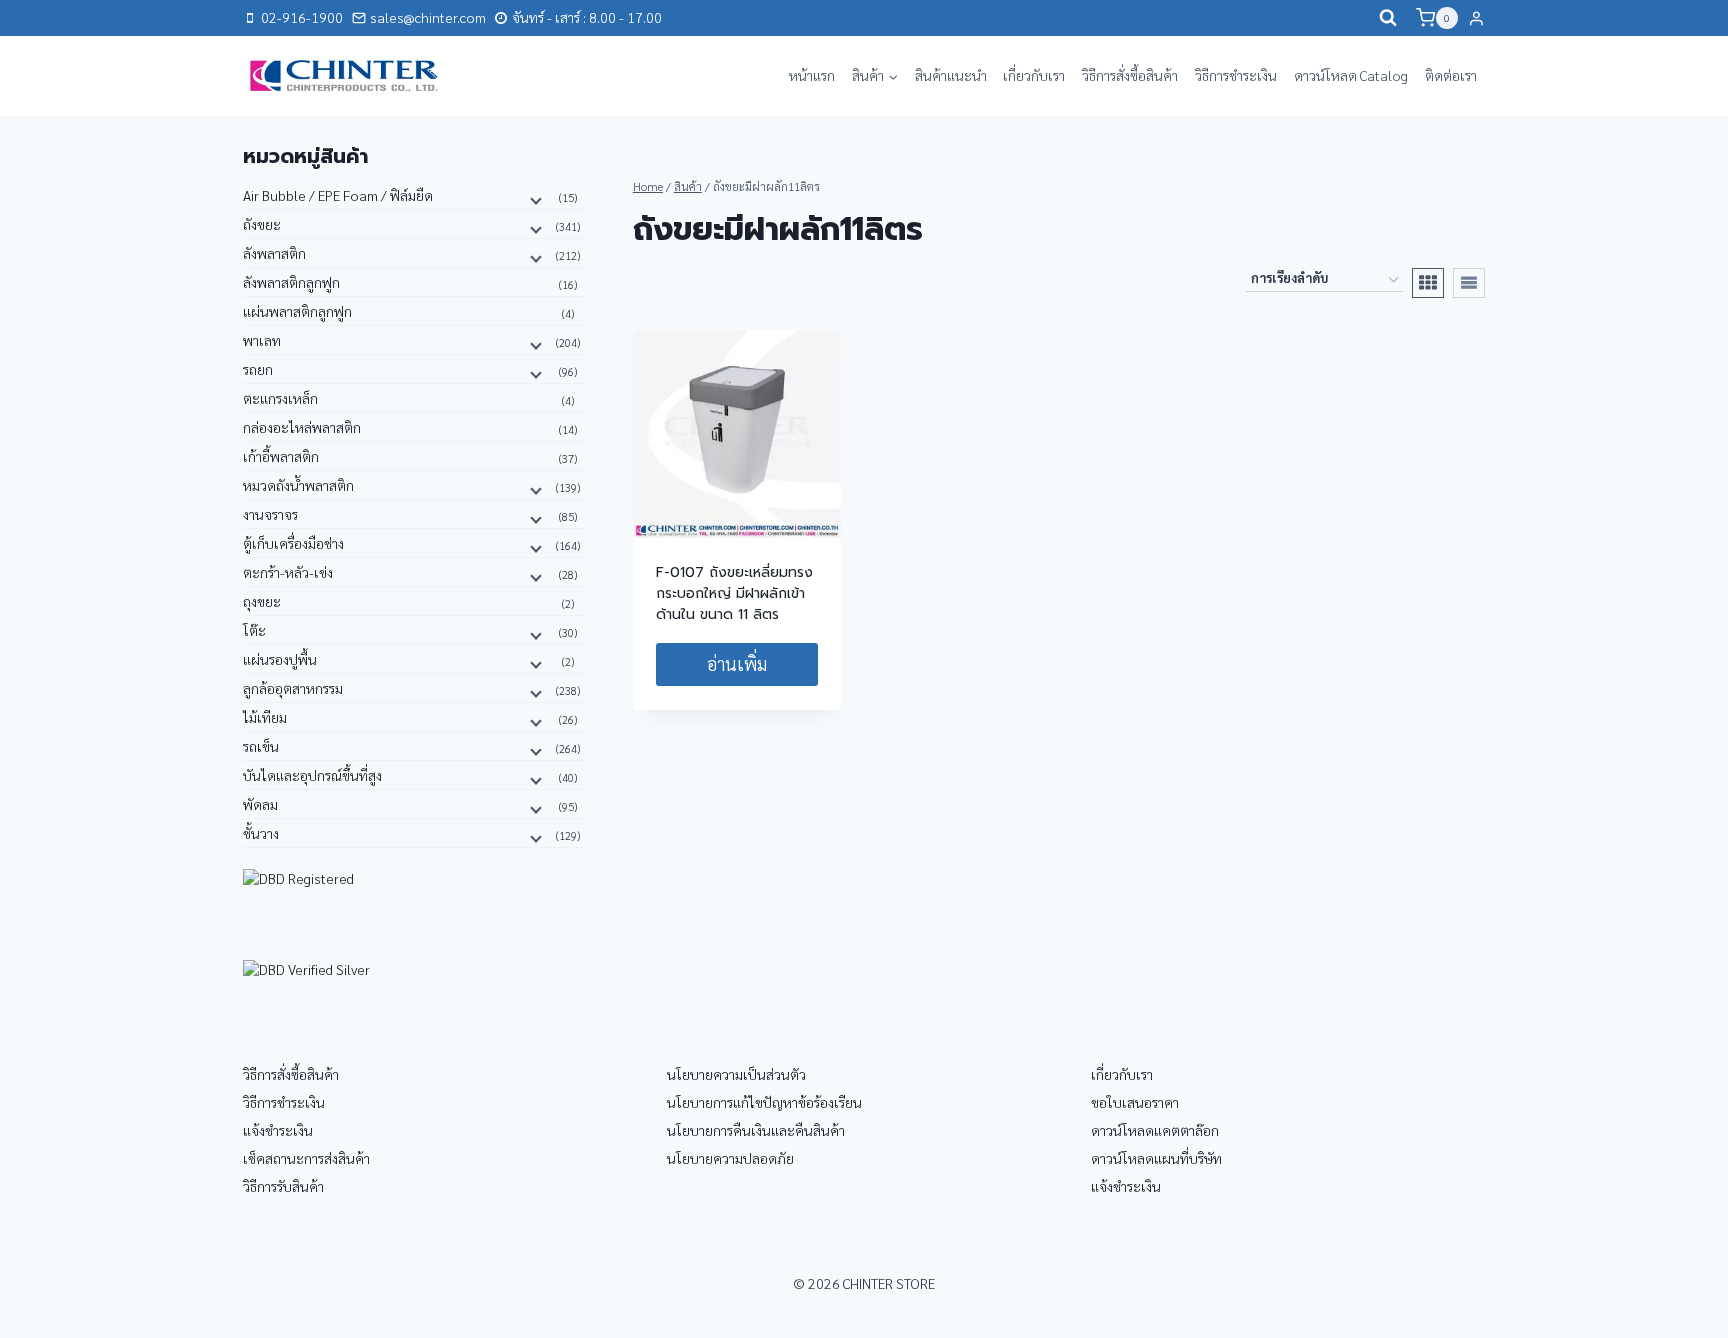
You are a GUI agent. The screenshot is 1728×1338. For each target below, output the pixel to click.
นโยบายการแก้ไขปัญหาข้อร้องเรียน (764, 1102)
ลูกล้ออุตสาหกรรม (293, 688)
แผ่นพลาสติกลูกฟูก (297, 311)
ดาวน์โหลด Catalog (1351, 75)
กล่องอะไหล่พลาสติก (302, 427)
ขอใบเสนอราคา (1135, 1102)
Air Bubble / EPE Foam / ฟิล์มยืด (338, 195)
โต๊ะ (254, 630)
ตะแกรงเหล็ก (280, 398)
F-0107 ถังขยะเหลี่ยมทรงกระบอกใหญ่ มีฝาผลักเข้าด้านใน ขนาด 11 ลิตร (734, 593)
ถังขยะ (262, 224)
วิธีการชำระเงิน (1236, 75)
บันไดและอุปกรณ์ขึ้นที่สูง (312, 775)
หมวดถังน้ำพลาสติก (298, 485)
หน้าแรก (812, 75)
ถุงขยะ (262, 601)
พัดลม (260, 804)
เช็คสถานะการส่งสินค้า (306, 1158)
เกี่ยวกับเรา (1034, 75)
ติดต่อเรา (1451, 75)
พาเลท (262, 340)
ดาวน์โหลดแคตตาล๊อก (1155, 1130)
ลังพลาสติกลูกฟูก (291, 282)
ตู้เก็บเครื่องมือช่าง (293, 543)
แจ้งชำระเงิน (278, 1130)
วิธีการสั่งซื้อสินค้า (1130, 75)
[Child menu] (534, 199)
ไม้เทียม (265, 717)
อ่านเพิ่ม (737, 663)
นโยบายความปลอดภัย (730, 1158)
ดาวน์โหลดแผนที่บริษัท (1156, 1158)
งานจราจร (270, 514)
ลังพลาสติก (274, 253)
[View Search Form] (1388, 18)
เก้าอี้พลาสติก (281, 456)
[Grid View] (1428, 283)
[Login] (1476, 18)
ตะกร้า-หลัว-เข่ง (288, 572)
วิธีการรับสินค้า (283, 1186)
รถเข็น (261, 746)
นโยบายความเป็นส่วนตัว (736, 1074)
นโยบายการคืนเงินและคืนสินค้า (756, 1130)
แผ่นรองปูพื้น (280, 659)
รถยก (258, 369)
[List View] (1469, 283)
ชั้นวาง (261, 833)
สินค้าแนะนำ (951, 75)
